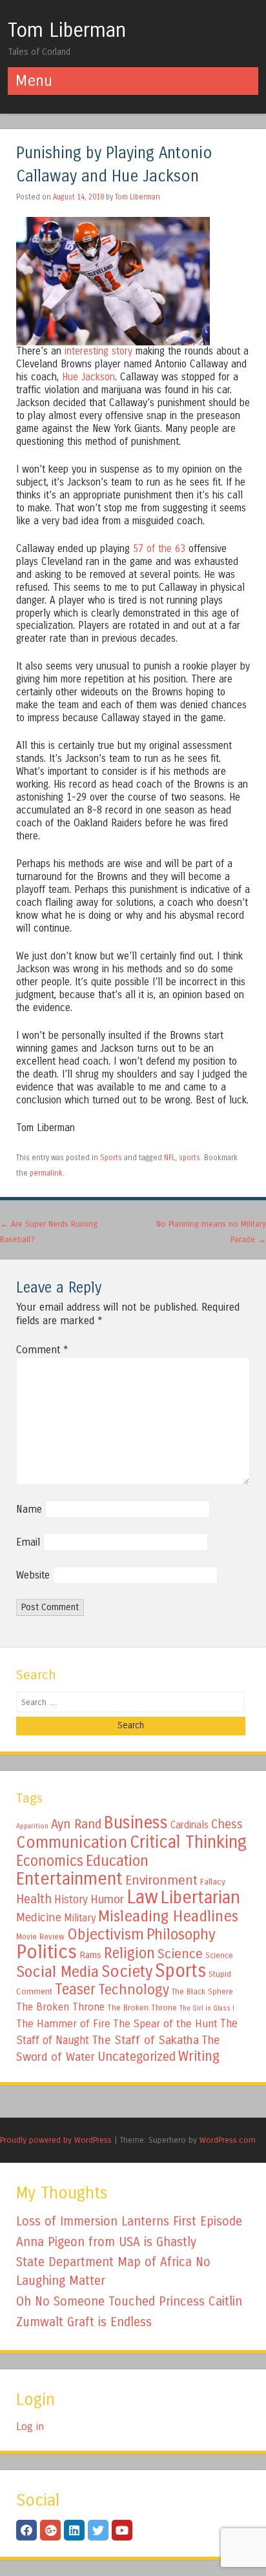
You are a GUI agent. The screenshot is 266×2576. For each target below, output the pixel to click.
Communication (72, 1843)
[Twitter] (98, 2530)
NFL (169, 1158)
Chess (227, 1825)
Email (28, 1542)
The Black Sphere (202, 1992)
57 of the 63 (159, 549)
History (71, 1900)
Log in (30, 2427)
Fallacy (213, 1882)
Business (136, 1823)
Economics (50, 1861)
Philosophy (181, 1935)
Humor (107, 1899)
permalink (46, 1173)
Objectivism (106, 1934)
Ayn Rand (76, 1824)
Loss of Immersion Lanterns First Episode (129, 2221)
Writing (199, 2057)
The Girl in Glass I (207, 2008)
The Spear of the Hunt (165, 2024)
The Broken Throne (60, 2007)
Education (117, 1861)
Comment (42, 1350)
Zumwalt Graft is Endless (84, 2322)
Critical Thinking (188, 1842)
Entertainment (69, 1879)
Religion (129, 1953)
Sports (111, 1158)
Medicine (39, 1917)
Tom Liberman (67, 30)
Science (180, 1954)
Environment (161, 1880)
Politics (46, 1952)
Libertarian (200, 1897)
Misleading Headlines (168, 1916)
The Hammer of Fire (63, 2024)
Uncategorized (137, 2057)
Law (142, 1897)
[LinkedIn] (74, 2530)
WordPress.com (228, 2140)
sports (189, 1158)
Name (29, 1509)
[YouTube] (122, 2530)
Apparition (32, 1826)
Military (80, 1918)
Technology (134, 1990)
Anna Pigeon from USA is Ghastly (106, 2242)
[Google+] (50, 2530)
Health (34, 1899)
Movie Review (40, 1937)
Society (127, 1972)
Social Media (57, 1972)
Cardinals (189, 1825)
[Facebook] (26, 2530)
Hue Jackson (88, 377)
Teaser (75, 1989)
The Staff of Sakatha (145, 2040)
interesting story (98, 351)
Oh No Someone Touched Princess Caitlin (129, 2301)
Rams (90, 1955)
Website (33, 1575)
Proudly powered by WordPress (56, 2140)
